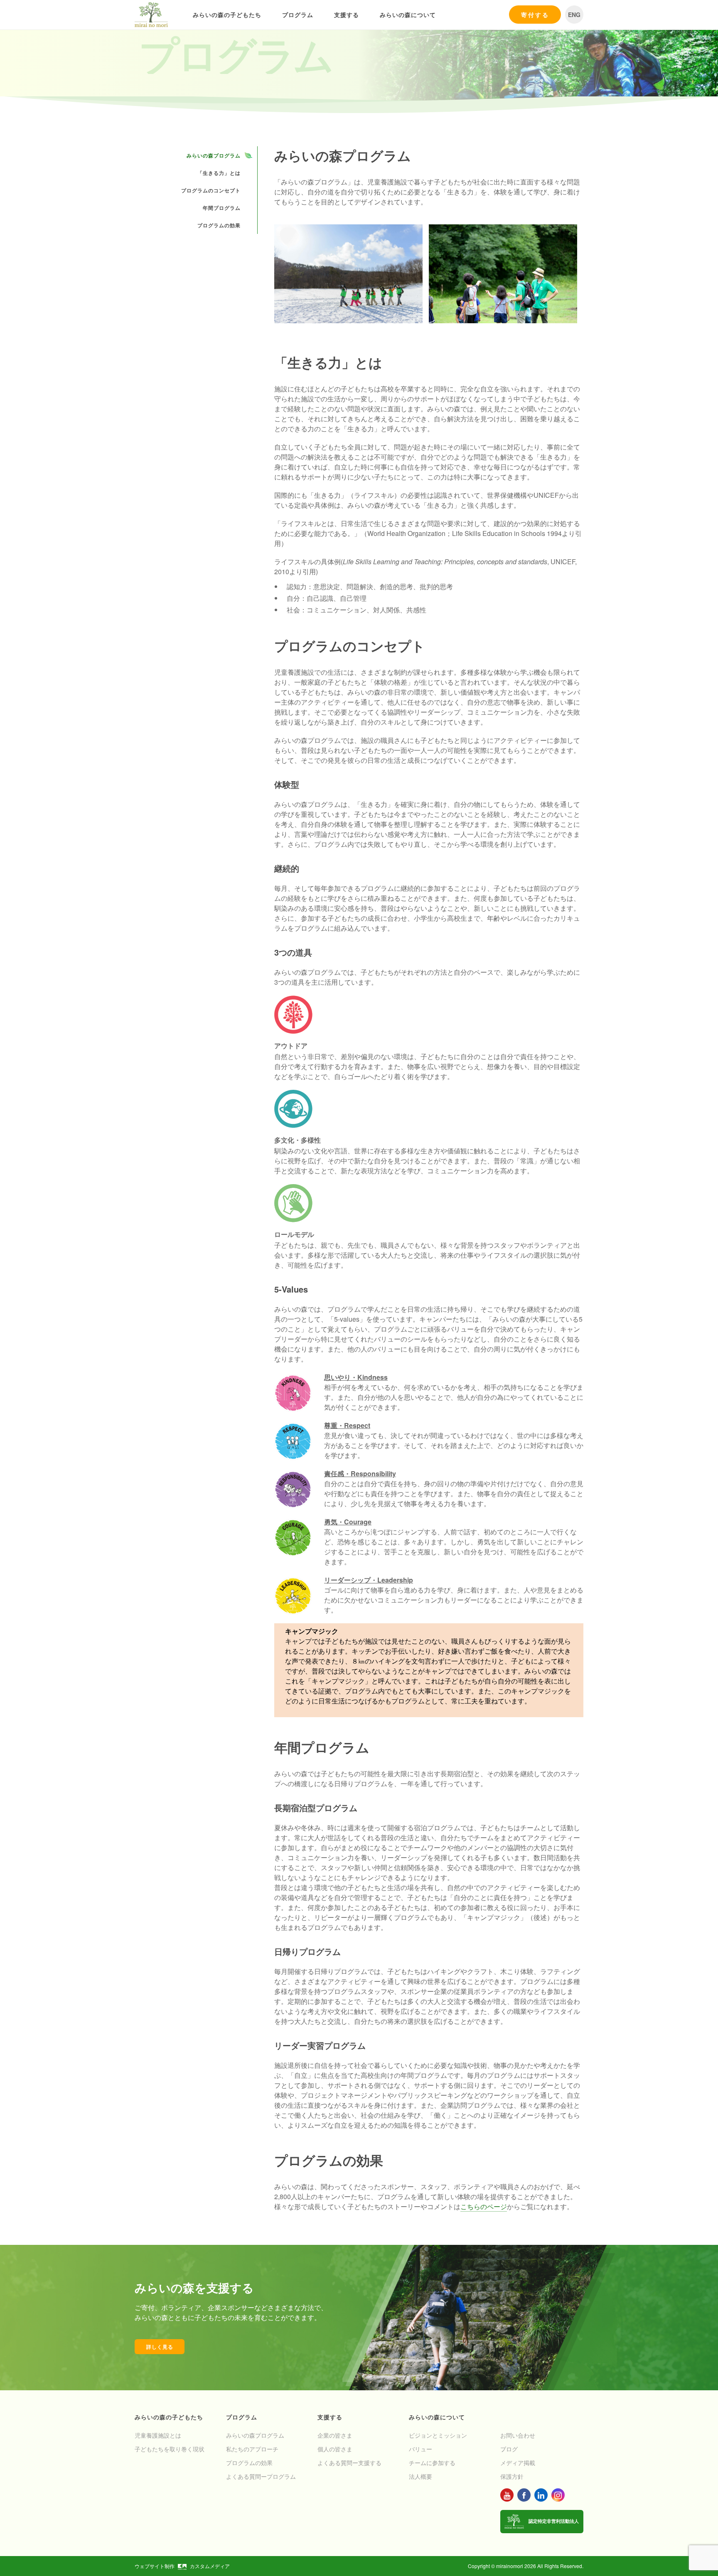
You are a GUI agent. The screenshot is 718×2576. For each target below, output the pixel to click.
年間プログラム (222, 208)
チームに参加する (432, 2463)
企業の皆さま (335, 2435)
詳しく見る (160, 2347)
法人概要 (420, 2476)
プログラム (298, 15)
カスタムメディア (210, 2566)
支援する (347, 15)
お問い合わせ (518, 2435)
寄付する (535, 15)
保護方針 (512, 2476)
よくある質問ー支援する (349, 2463)
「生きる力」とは (219, 173)
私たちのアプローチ (252, 2449)
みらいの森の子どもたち (227, 15)
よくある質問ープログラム (261, 2476)
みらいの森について (408, 15)
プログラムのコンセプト (211, 190)
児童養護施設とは (158, 2435)
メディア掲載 (518, 2463)
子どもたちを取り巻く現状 (170, 2449)
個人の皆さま (335, 2449)
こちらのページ (484, 2206)
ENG (574, 15)
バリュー (420, 2449)
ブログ (509, 2449)
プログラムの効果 (219, 225)
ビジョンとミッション (438, 2435)
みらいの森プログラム (214, 155)
